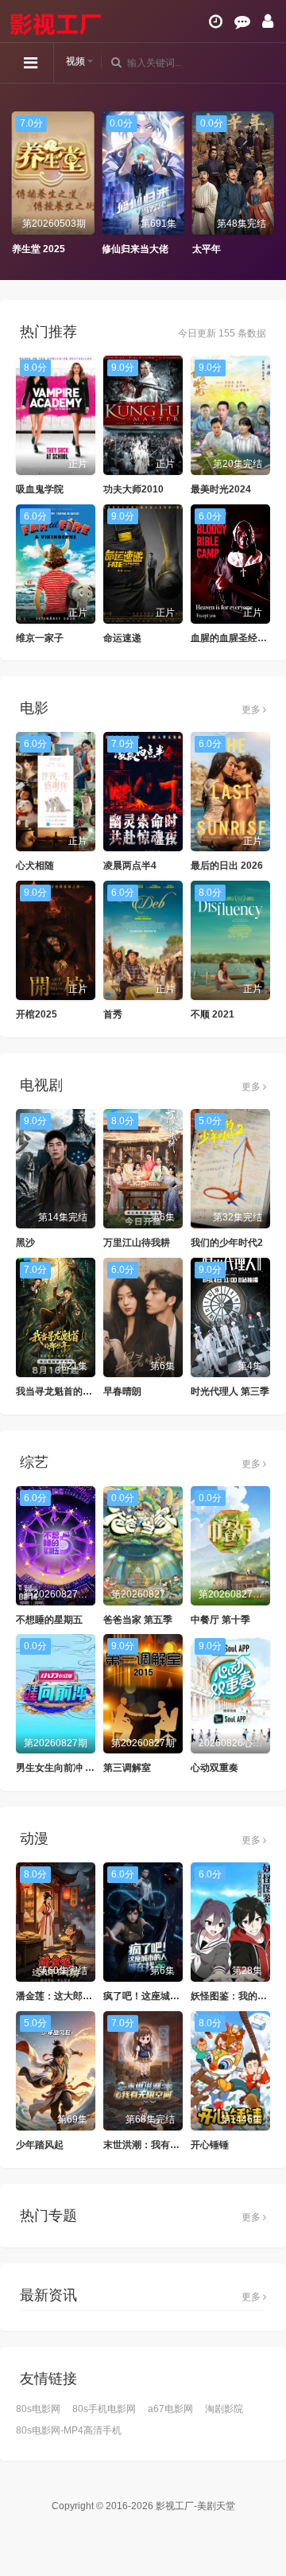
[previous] (20, 184)
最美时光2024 (221, 489)
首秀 (113, 1014)
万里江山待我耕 (137, 1243)
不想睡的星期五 (49, 1620)
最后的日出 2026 (227, 866)
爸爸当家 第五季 (138, 1620)
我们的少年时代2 (227, 1243)
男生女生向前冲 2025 (62, 1768)
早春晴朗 (122, 1391)
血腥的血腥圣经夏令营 (238, 638)
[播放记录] (216, 21)
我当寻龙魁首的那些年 (64, 1391)
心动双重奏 (214, 1768)
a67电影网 (170, 2409)
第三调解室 (127, 1768)
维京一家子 (40, 638)
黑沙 (25, 1243)
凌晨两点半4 (130, 866)
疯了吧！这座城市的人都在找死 (170, 1996)
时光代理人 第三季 (230, 1391)
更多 (252, 710)
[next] (266, 184)
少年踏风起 (40, 2145)
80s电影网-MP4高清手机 (69, 2430)
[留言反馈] (242, 21)
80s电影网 (38, 2409)
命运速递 (122, 638)
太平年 (207, 249)
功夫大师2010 (133, 489)
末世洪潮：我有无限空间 (156, 2145)
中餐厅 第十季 (220, 1620)
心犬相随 (35, 866)
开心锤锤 (210, 2145)
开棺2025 (37, 1014)
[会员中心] (268, 21)
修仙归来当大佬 (135, 249)
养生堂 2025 (39, 249)
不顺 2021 (213, 1014)
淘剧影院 (224, 2409)
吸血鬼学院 (40, 489)
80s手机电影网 (104, 2409)
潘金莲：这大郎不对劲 (64, 1996)
